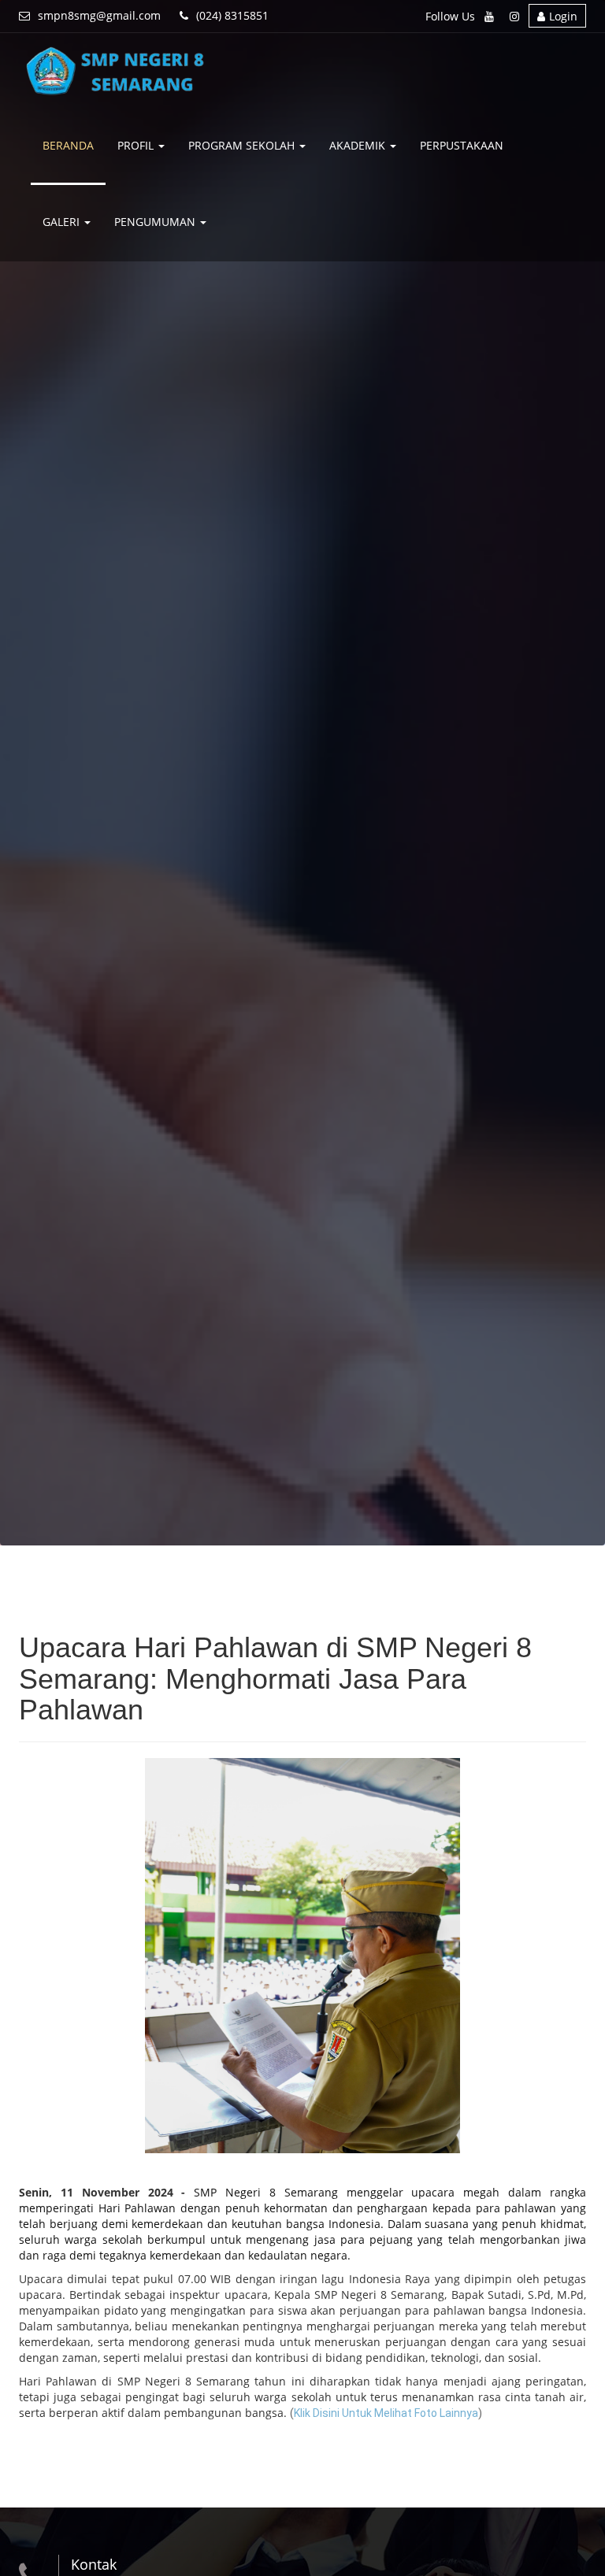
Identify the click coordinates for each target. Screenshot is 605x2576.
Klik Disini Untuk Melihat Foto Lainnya (386, 2413)
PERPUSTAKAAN (462, 145)
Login (563, 16)
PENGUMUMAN (156, 222)
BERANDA (68, 145)
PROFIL (137, 145)
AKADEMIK (359, 145)
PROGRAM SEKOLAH (243, 145)
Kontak (94, 2564)
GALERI (63, 222)
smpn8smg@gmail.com (99, 15)
